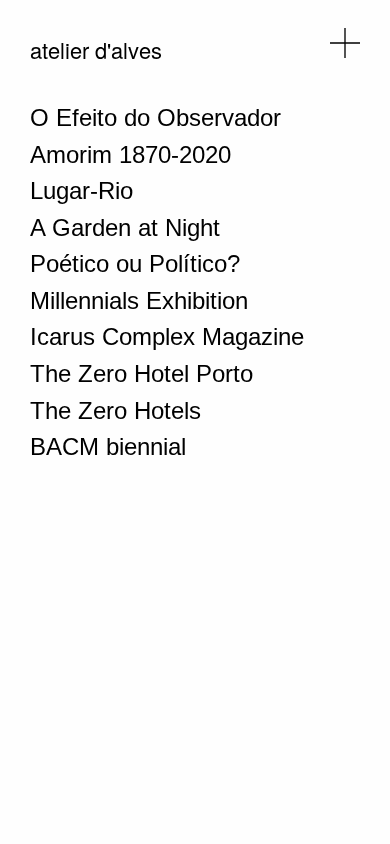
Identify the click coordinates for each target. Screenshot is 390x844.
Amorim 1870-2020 (130, 154)
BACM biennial (108, 446)
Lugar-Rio (81, 190)
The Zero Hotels (115, 410)
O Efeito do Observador (155, 117)
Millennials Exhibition (139, 300)
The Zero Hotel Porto (141, 373)
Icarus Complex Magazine (167, 336)
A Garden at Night (125, 227)
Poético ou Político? (135, 263)
